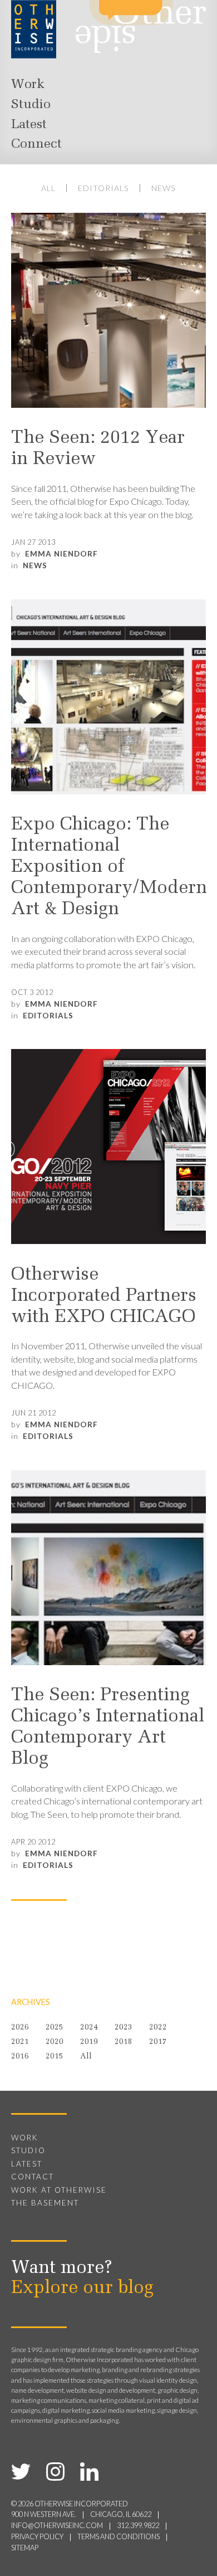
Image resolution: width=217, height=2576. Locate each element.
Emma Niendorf (61, 554)
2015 (55, 2057)
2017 (158, 2042)
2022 (158, 2028)
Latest (29, 125)
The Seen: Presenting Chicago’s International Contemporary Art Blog (108, 1728)
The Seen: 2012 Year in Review (98, 449)
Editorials (103, 188)
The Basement (45, 2203)
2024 (89, 2028)
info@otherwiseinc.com (57, 2526)
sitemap (25, 2548)
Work (28, 85)
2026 (20, 2028)
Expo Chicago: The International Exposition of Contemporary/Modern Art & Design (108, 867)
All (48, 188)
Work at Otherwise (59, 2190)
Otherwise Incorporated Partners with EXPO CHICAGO (104, 1296)
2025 (55, 2028)
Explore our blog (82, 2289)
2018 (124, 2042)
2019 (89, 2042)
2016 (20, 2057)
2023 (124, 2028)
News (164, 188)
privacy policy (37, 2537)
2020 (55, 2042)
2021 (20, 2042)
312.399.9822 (138, 2526)
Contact (33, 2177)
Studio (31, 105)
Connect (36, 144)
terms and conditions (119, 2537)
